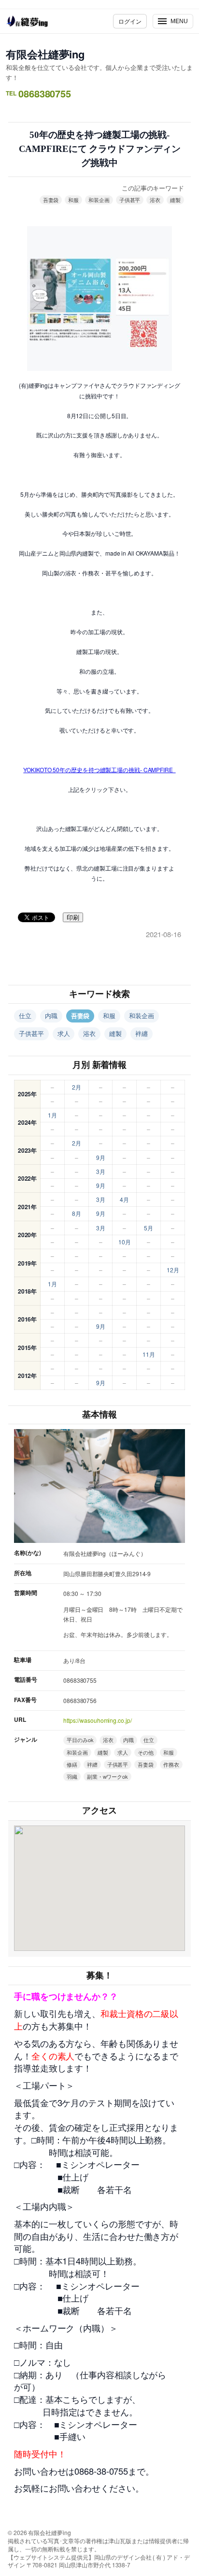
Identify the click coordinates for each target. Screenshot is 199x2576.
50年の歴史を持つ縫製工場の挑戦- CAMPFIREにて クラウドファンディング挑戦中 (100, 149)
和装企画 (99, 200)
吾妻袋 (51, 200)
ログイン (130, 21)
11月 (149, 1354)
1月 (52, 1115)
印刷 (73, 918)
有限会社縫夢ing (45, 54)
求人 (64, 1033)
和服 (73, 200)
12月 (173, 1270)
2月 (77, 1087)
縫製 (175, 200)
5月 (149, 1228)
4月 (124, 1199)
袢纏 (142, 1033)
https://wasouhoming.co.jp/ (97, 1720)
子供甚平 (130, 200)
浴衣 (155, 200)
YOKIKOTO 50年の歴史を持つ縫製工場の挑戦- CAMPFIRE (99, 770)
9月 (101, 1157)
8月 (77, 1213)
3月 (101, 1171)
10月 (125, 1242)
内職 (51, 1015)
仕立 (25, 1015)
